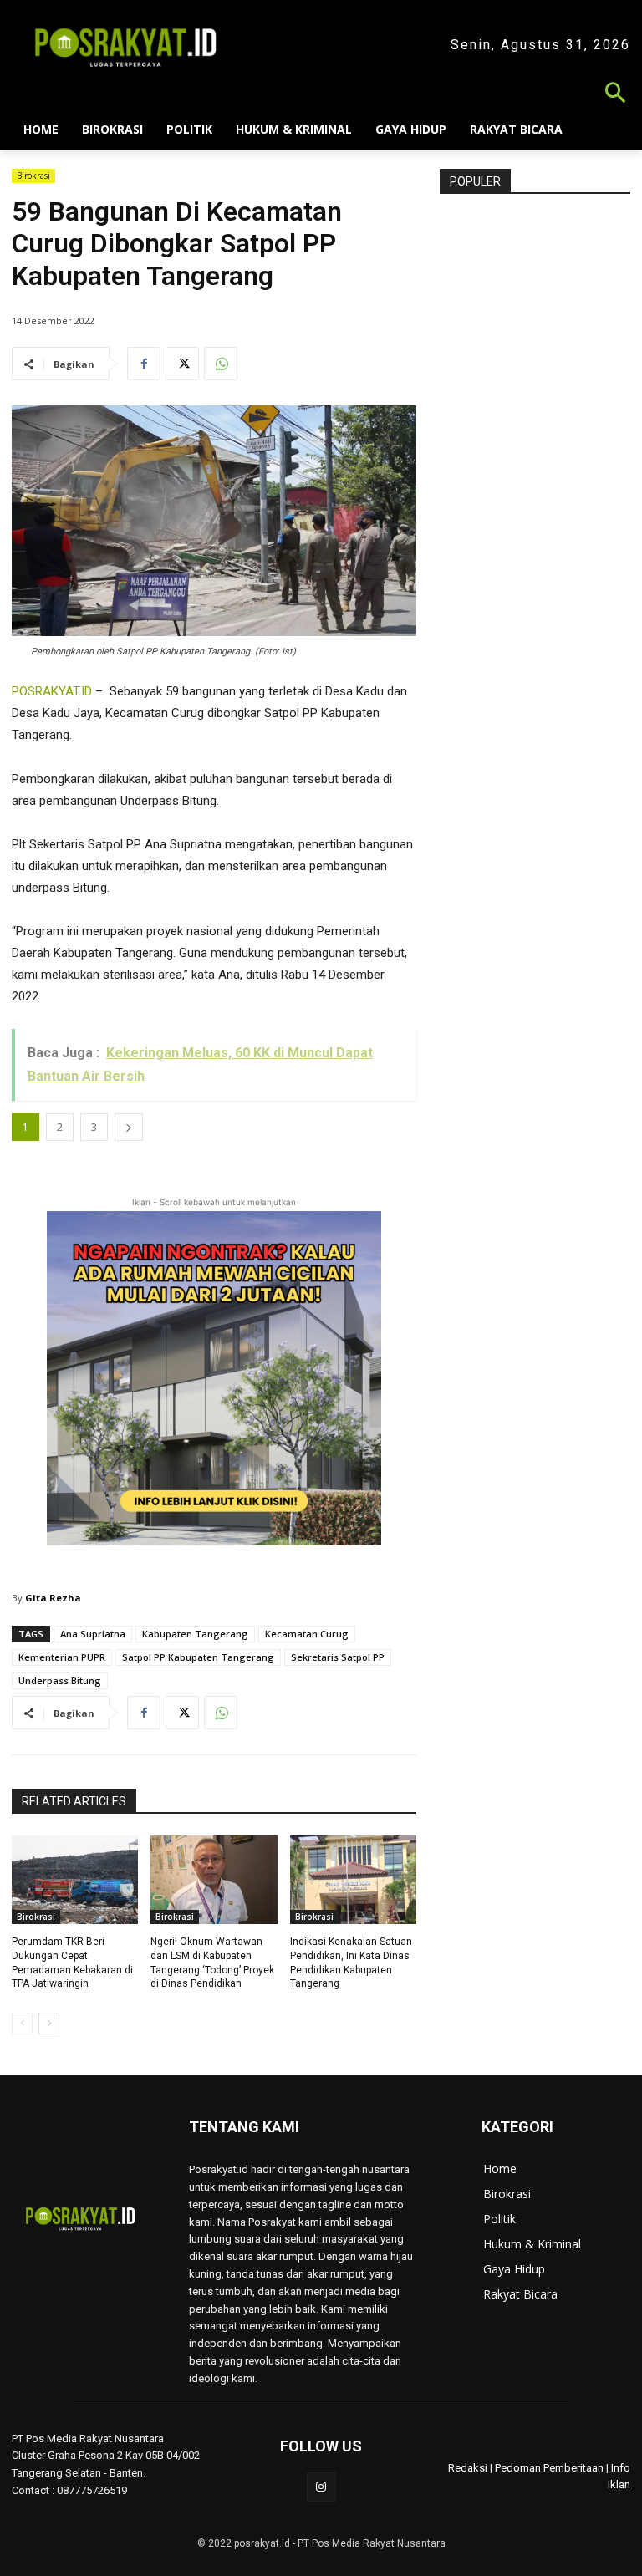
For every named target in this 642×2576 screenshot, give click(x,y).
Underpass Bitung (60, 1680)
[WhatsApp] (221, 364)
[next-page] (49, 2024)
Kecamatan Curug (307, 1634)
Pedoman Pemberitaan (549, 2468)
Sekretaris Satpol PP (338, 1657)
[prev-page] (22, 2024)
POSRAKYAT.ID (52, 691)
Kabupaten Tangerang (195, 1634)
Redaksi (468, 2468)
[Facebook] (144, 364)
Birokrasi (33, 176)
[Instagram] (321, 2487)
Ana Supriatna (93, 1634)
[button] (321, 95)
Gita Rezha (53, 1598)
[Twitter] (182, 364)
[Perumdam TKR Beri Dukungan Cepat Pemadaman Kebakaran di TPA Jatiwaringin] (75, 1880)
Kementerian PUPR (62, 1657)
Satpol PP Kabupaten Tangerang (198, 1657)
